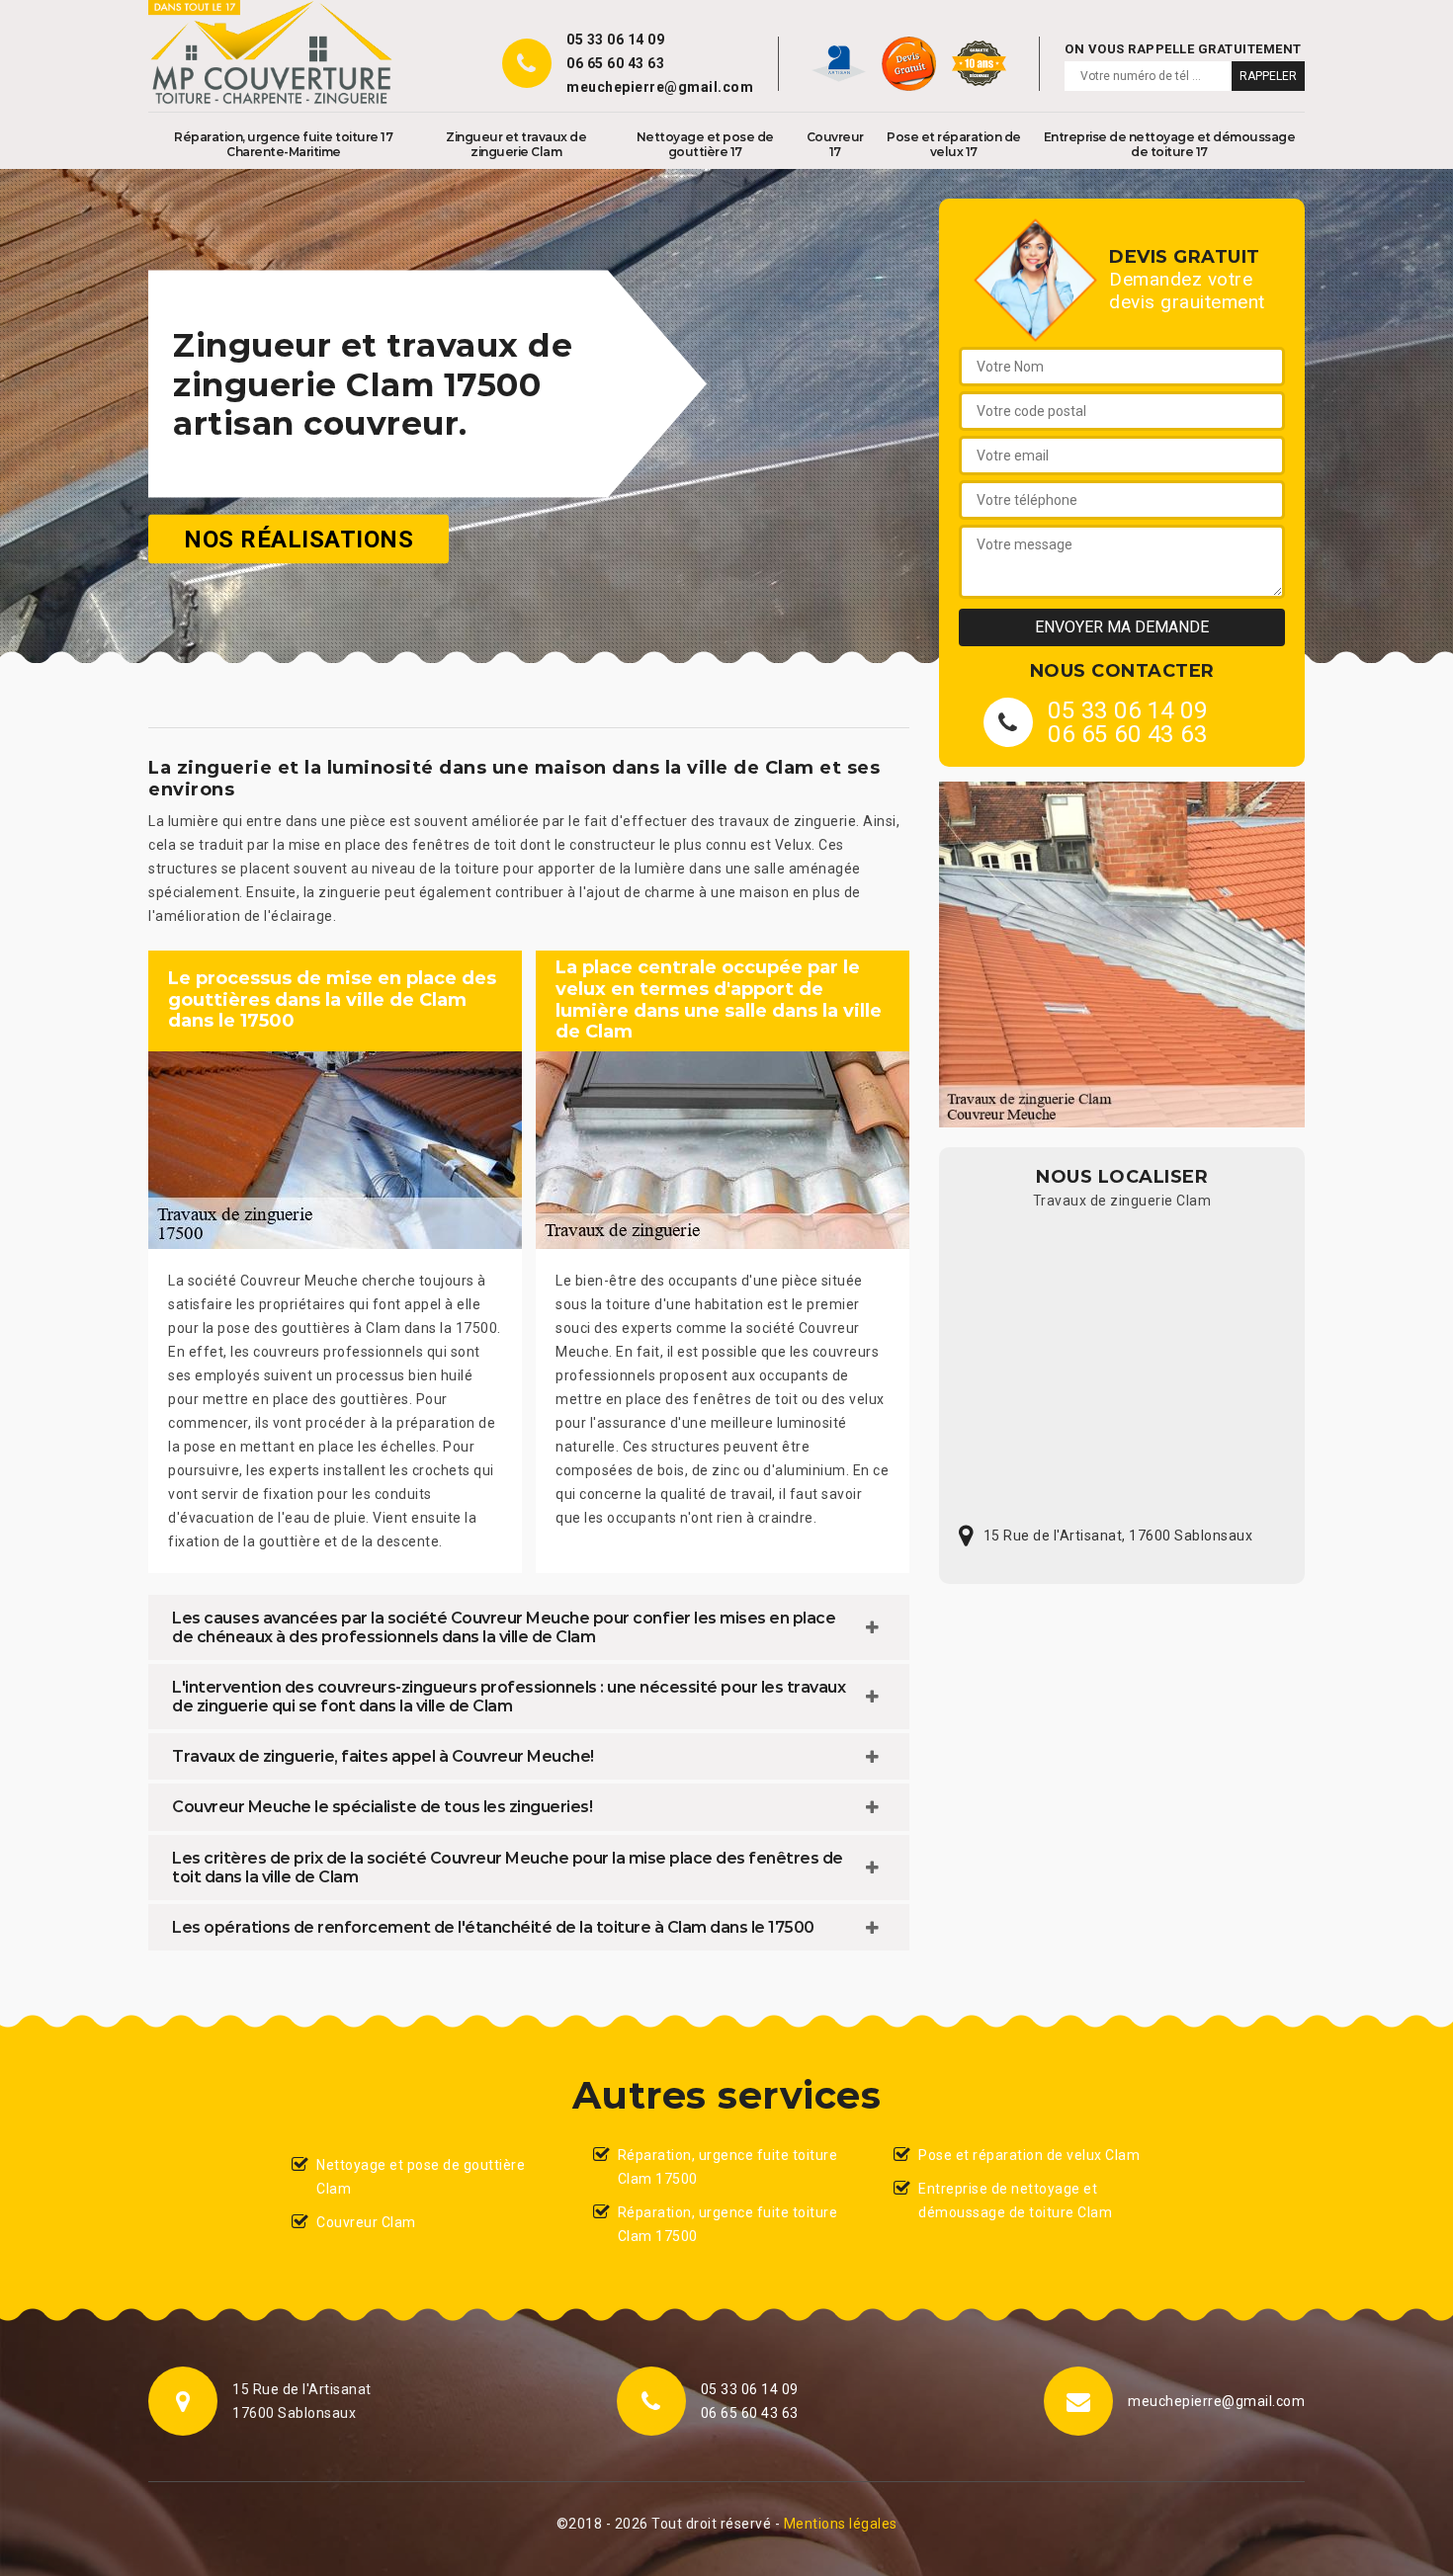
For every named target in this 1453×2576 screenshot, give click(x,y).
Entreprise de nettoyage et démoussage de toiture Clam (1015, 2201)
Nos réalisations (299, 540)
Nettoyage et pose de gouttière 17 (705, 144)
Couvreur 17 (835, 144)
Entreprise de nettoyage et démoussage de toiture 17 (1170, 144)
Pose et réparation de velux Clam (1029, 2155)
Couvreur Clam (366, 2222)
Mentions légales (841, 2524)
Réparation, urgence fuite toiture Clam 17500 (728, 2167)
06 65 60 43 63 (615, 63)
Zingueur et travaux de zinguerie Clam (516, 144)
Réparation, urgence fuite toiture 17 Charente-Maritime (283, 144)
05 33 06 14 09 (615, 40)
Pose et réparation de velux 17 (954, 144)
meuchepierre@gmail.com (660, 87)
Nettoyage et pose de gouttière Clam (421, 2177)
